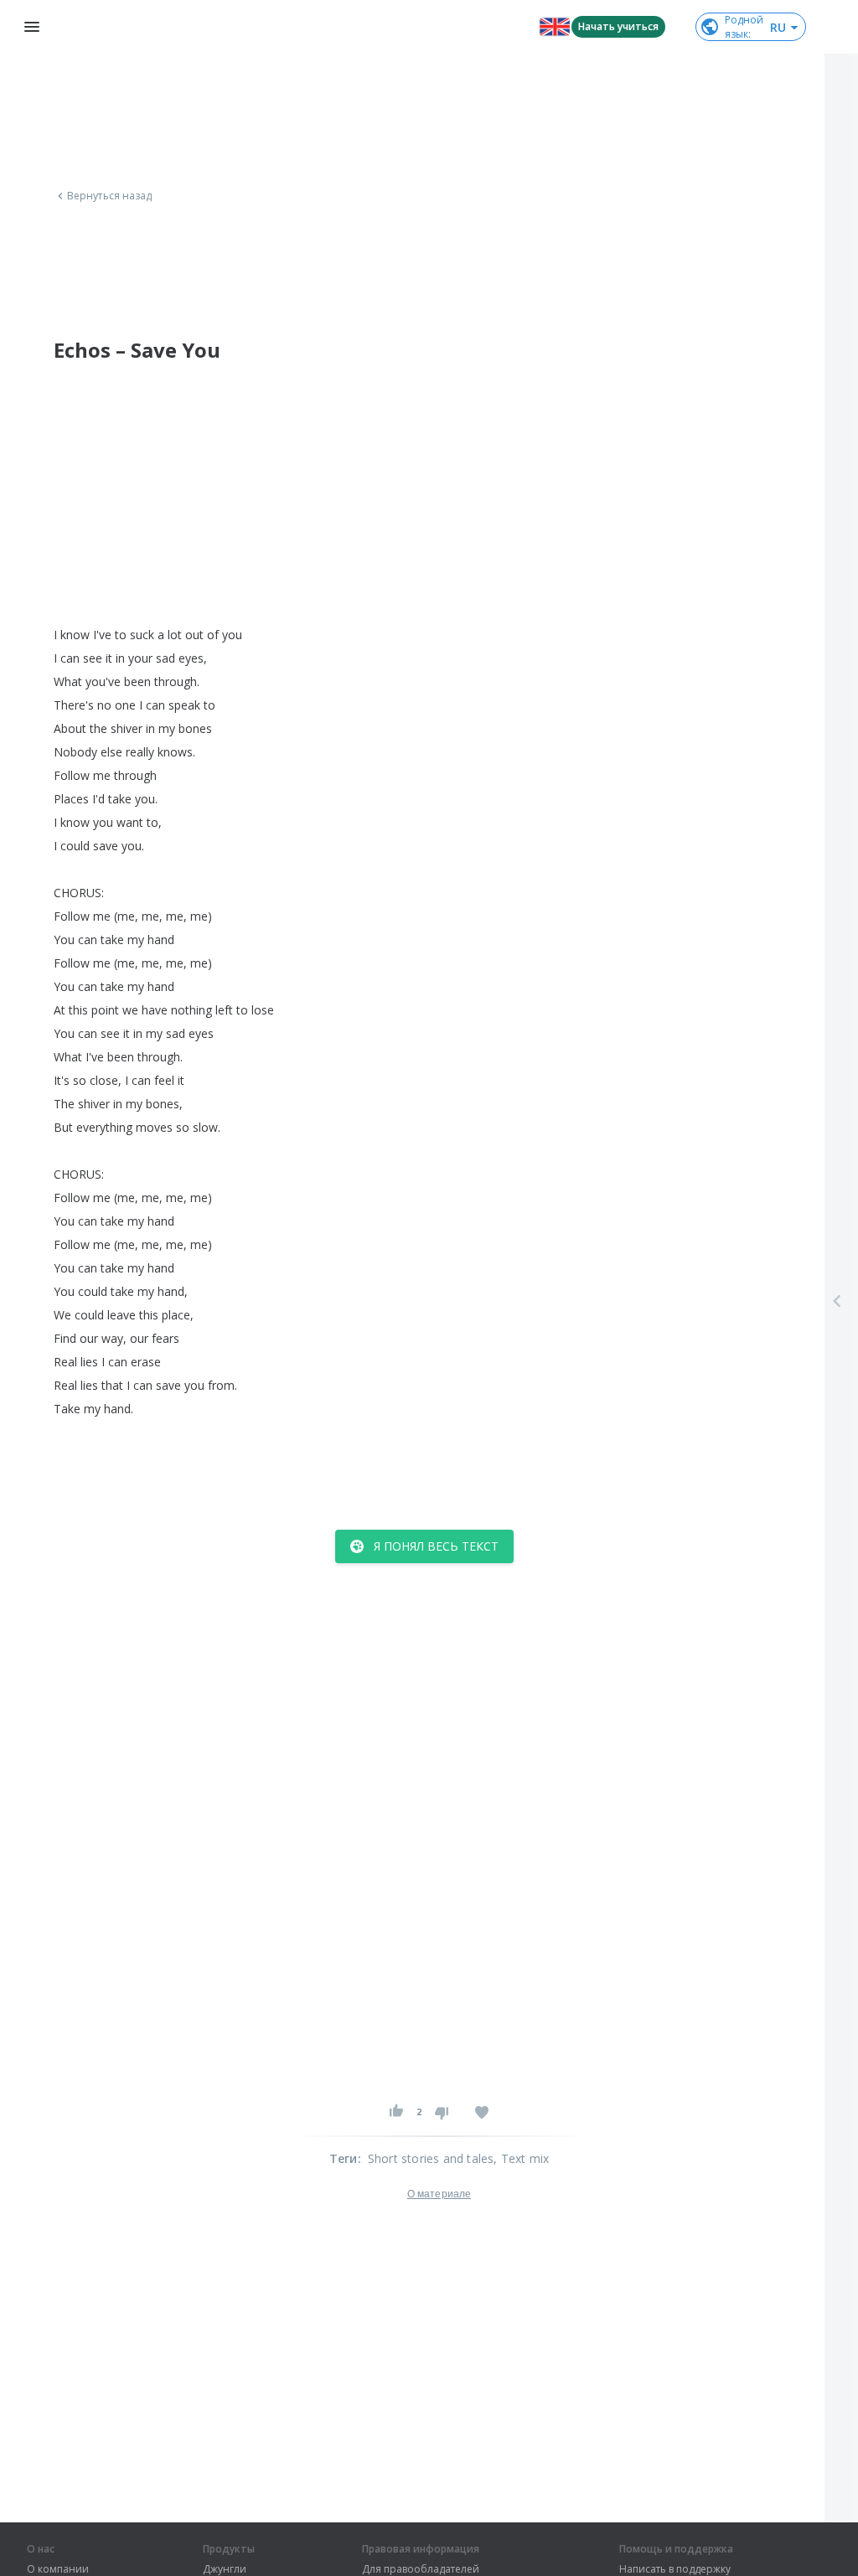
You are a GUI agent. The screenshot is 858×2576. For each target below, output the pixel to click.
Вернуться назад (110, 196)
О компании (58, 2569)
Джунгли (225, 2569)
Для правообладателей (421, 2569)
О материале (439, 2194)
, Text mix (521, 2158)
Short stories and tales (431, 2158)
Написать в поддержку (675, 2569)
